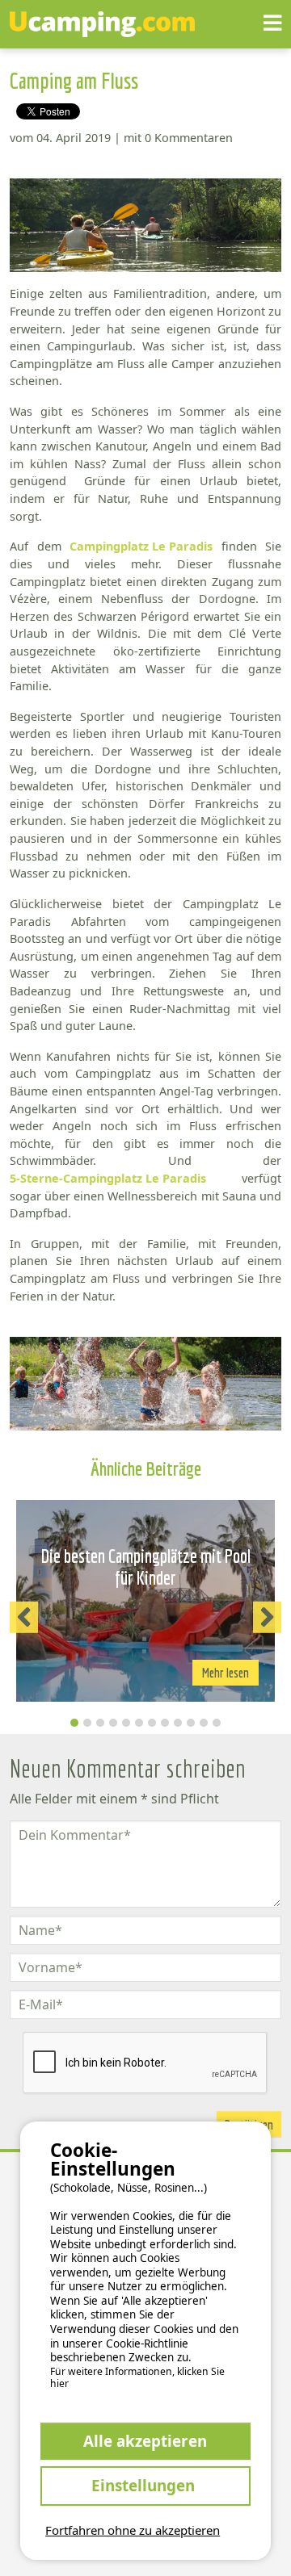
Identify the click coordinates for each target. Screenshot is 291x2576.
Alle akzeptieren (145, 2441)
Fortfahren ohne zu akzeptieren (133, 2530)
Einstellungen (145, 2485)
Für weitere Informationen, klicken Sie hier (137, 2378)
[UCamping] (137, 24)
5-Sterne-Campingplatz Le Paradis (108, 1178)
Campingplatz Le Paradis (141, 546)
